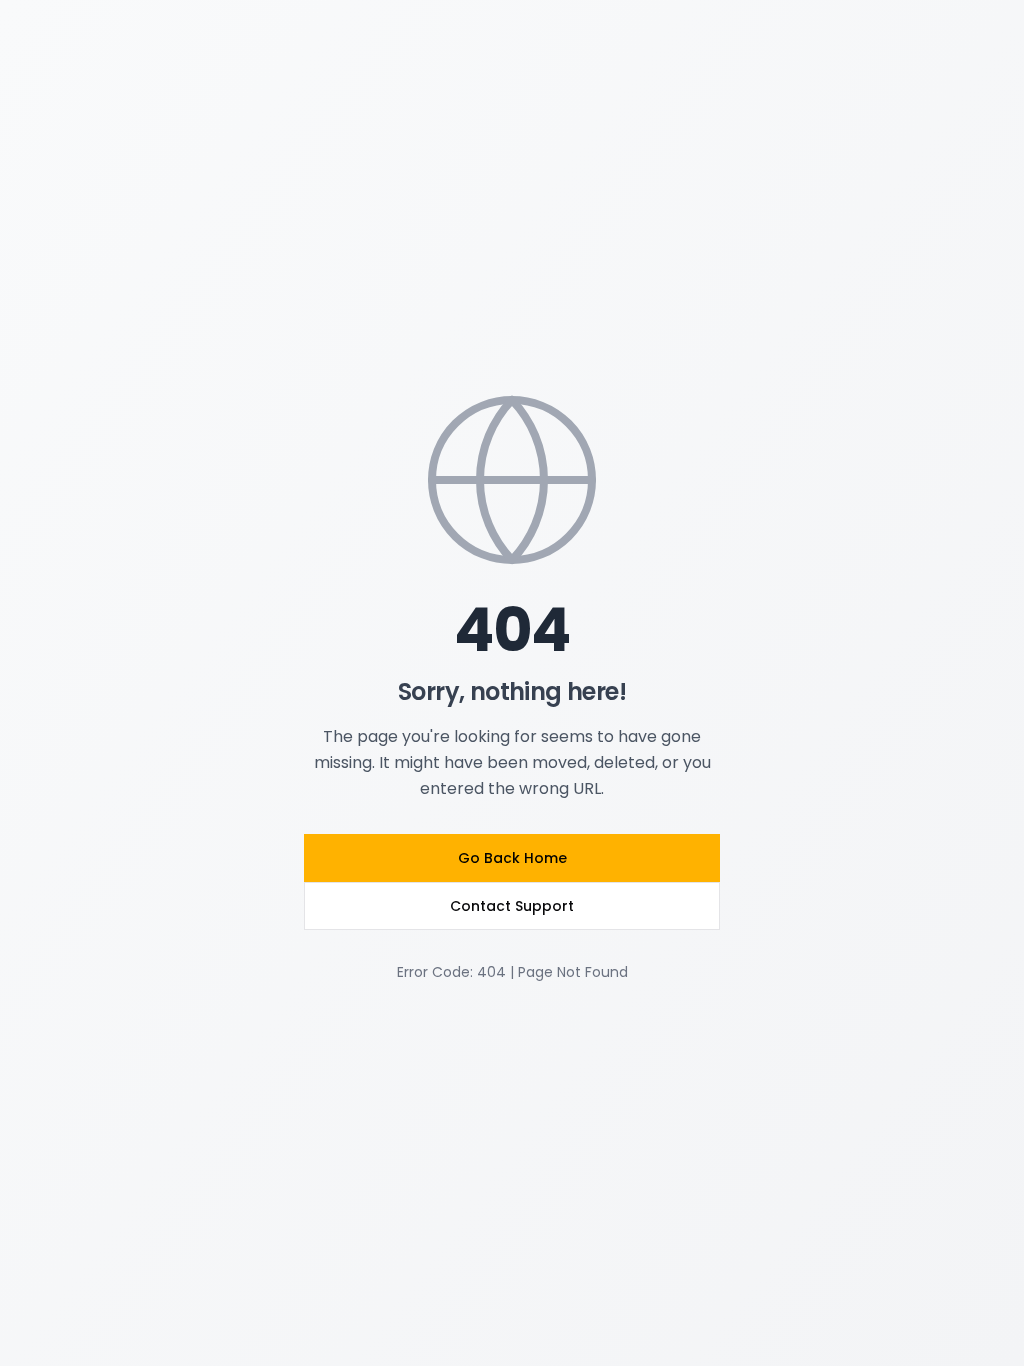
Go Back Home (512, 858)
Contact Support (512, 906)
